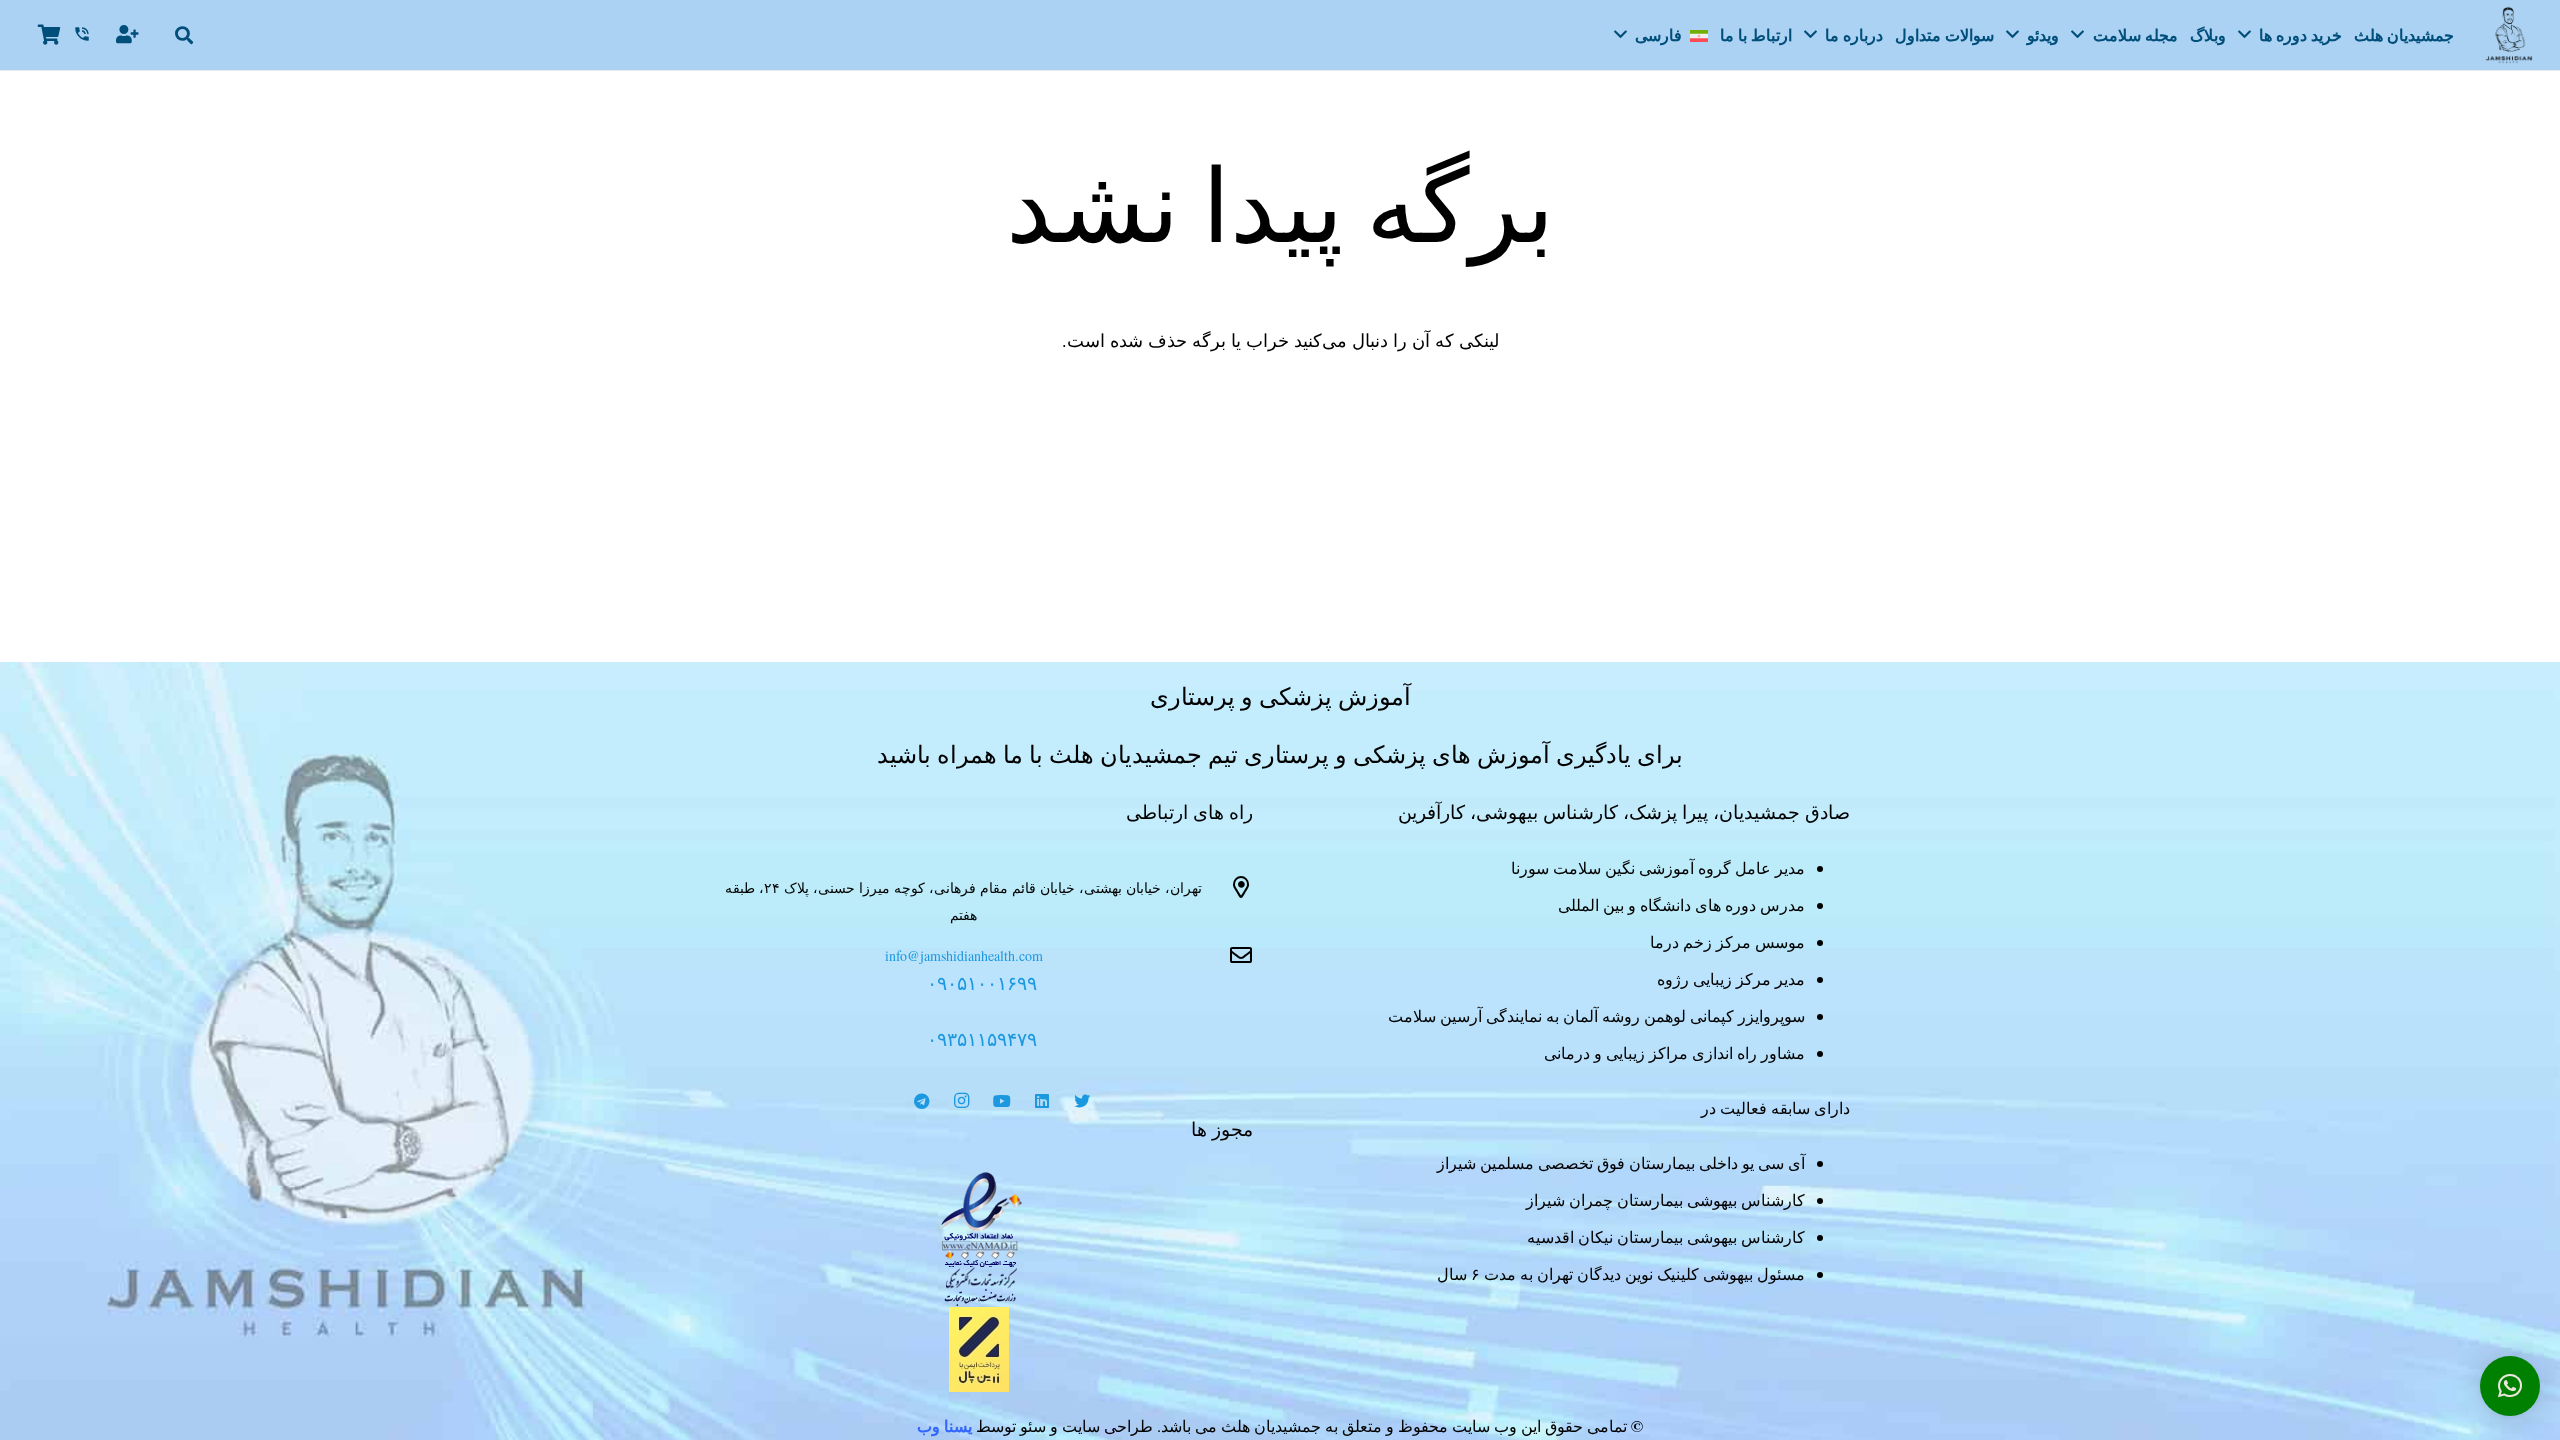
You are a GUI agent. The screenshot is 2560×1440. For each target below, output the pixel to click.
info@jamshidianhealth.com (964, 955)
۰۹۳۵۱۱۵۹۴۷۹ (982, 1038)
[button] (185, 35)
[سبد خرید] (49, 35)
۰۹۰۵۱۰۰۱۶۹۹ (982, 982)
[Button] (129, 35)
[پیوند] (981, 1239)
